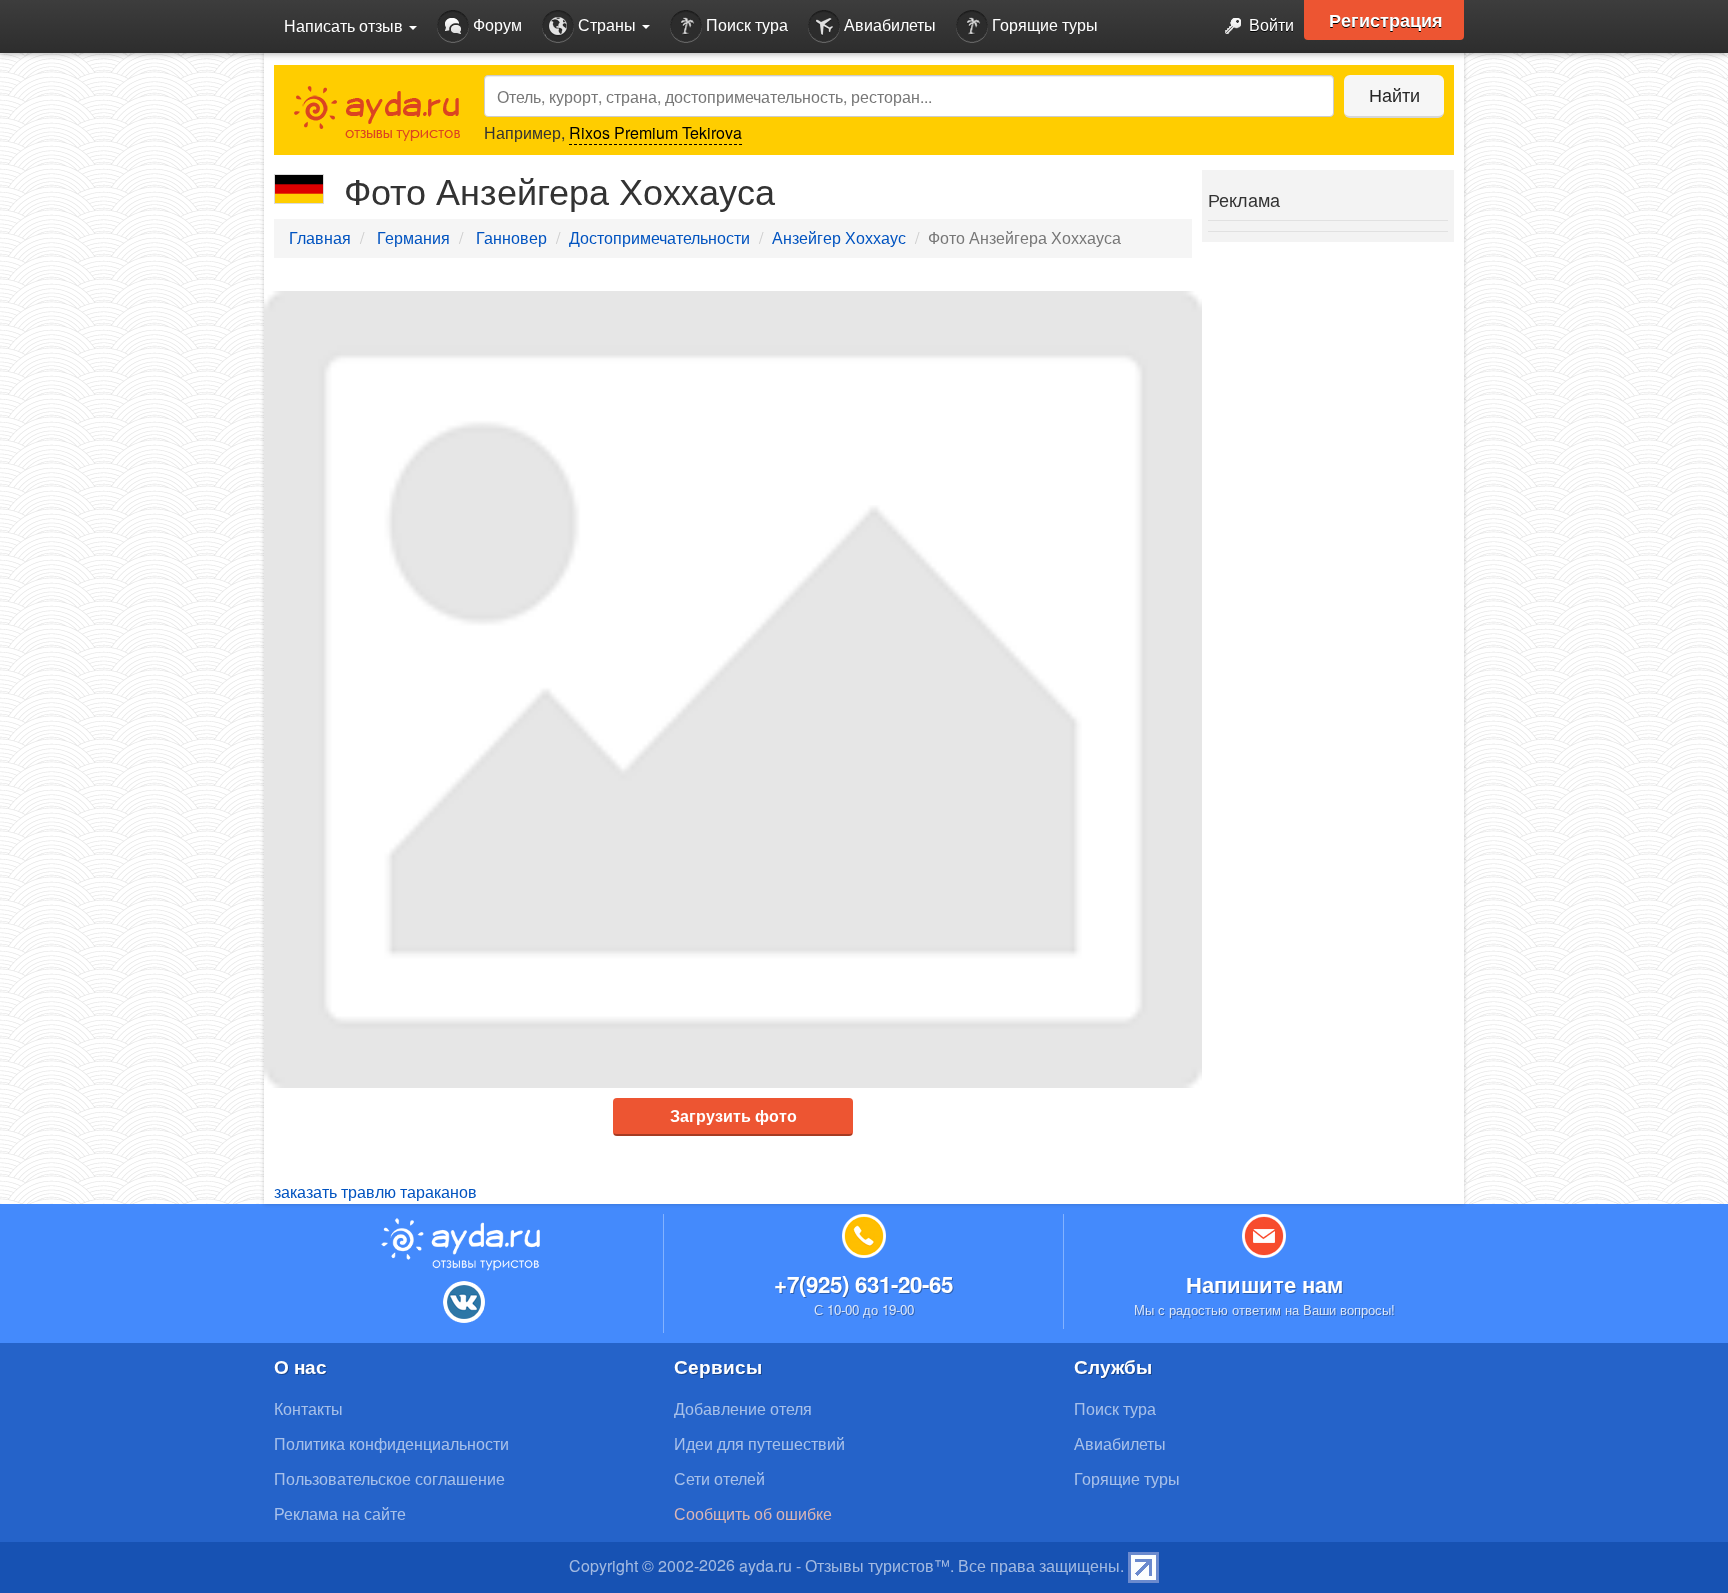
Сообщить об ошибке (753, 1513)
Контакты (308, 1408)
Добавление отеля (743, 1408)
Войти (1269, 24)
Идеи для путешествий (759, 1443)
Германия (413, 237)
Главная (320, 237)
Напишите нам (1264, 1284)
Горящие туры (1043, 24)
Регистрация (1386, 20)
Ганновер (511, 237)
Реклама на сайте (340, 1513)
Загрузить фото (733, 1115)
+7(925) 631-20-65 (863, 1284)
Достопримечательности (659, 237)
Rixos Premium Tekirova (655, 132)
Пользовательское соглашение (389, 1478)
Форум (495, 24)
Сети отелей (719, 1478)
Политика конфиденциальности (391, 1443)
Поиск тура (745, 24)
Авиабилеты (888, 24)
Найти (1394, 94)
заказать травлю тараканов (375, 1191)
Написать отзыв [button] (345, 25)
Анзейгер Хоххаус (839, 237)
